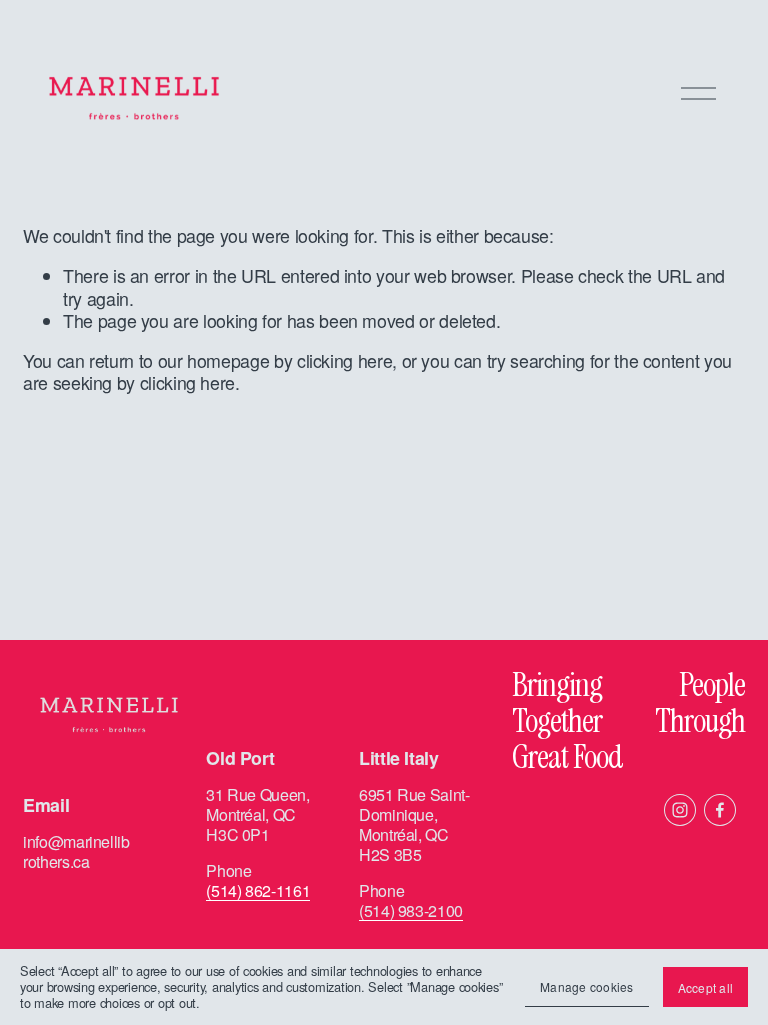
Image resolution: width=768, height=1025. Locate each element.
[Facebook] (720, 810)
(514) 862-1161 (258, 891)
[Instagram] (680, 810)
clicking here (344, 360)
